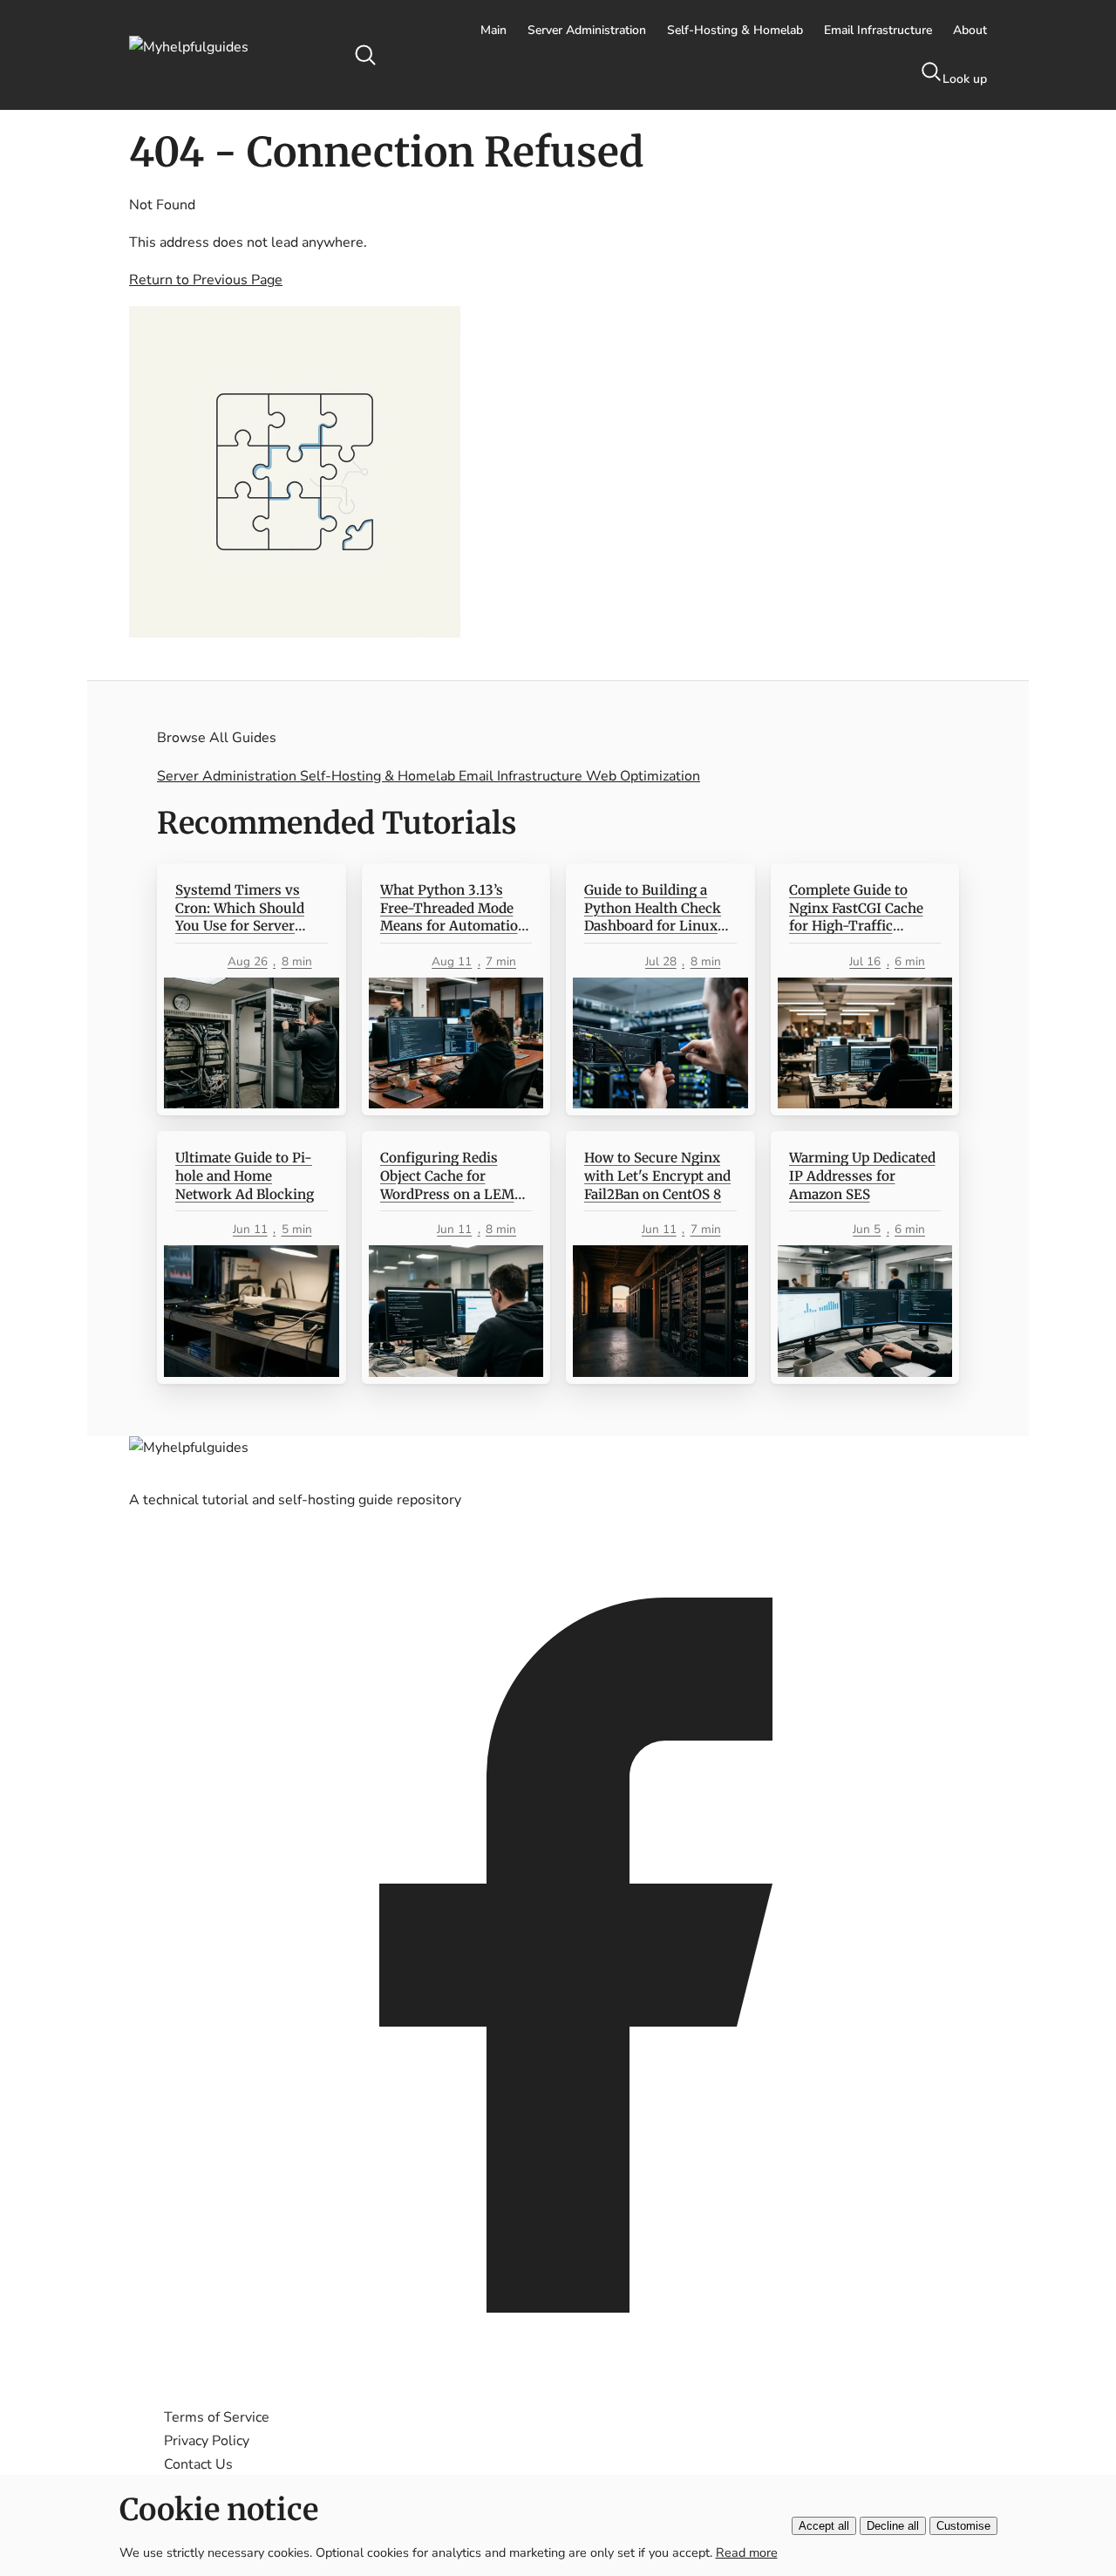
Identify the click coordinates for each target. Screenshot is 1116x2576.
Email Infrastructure (878, 30)
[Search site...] (365, 55)
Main (493, 30)
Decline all (893, 2526)
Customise (963, 2526)
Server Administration (587, 30)
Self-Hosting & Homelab (735, 30)
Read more (747, 2552)
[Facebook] (558, 2380)
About (970, 30)
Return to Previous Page (206, 280)
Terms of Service (217, 2417)
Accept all (824, 2526)
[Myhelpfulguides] (231, 55)
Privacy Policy (207, 2441)
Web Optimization (643, 776)
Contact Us (198, 2464)
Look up (965, 79)
